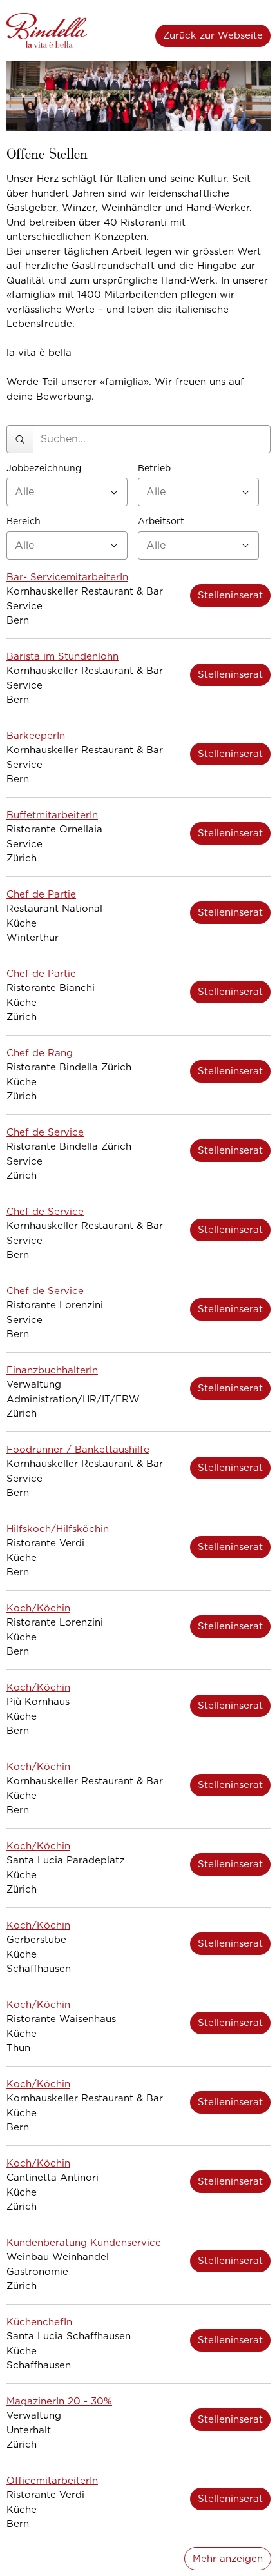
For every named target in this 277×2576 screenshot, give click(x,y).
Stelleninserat (230, 595)
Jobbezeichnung (44, 468)
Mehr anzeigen (228, 2559)
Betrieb (154, 468)
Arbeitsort (161, 521)
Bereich (24, 521)
